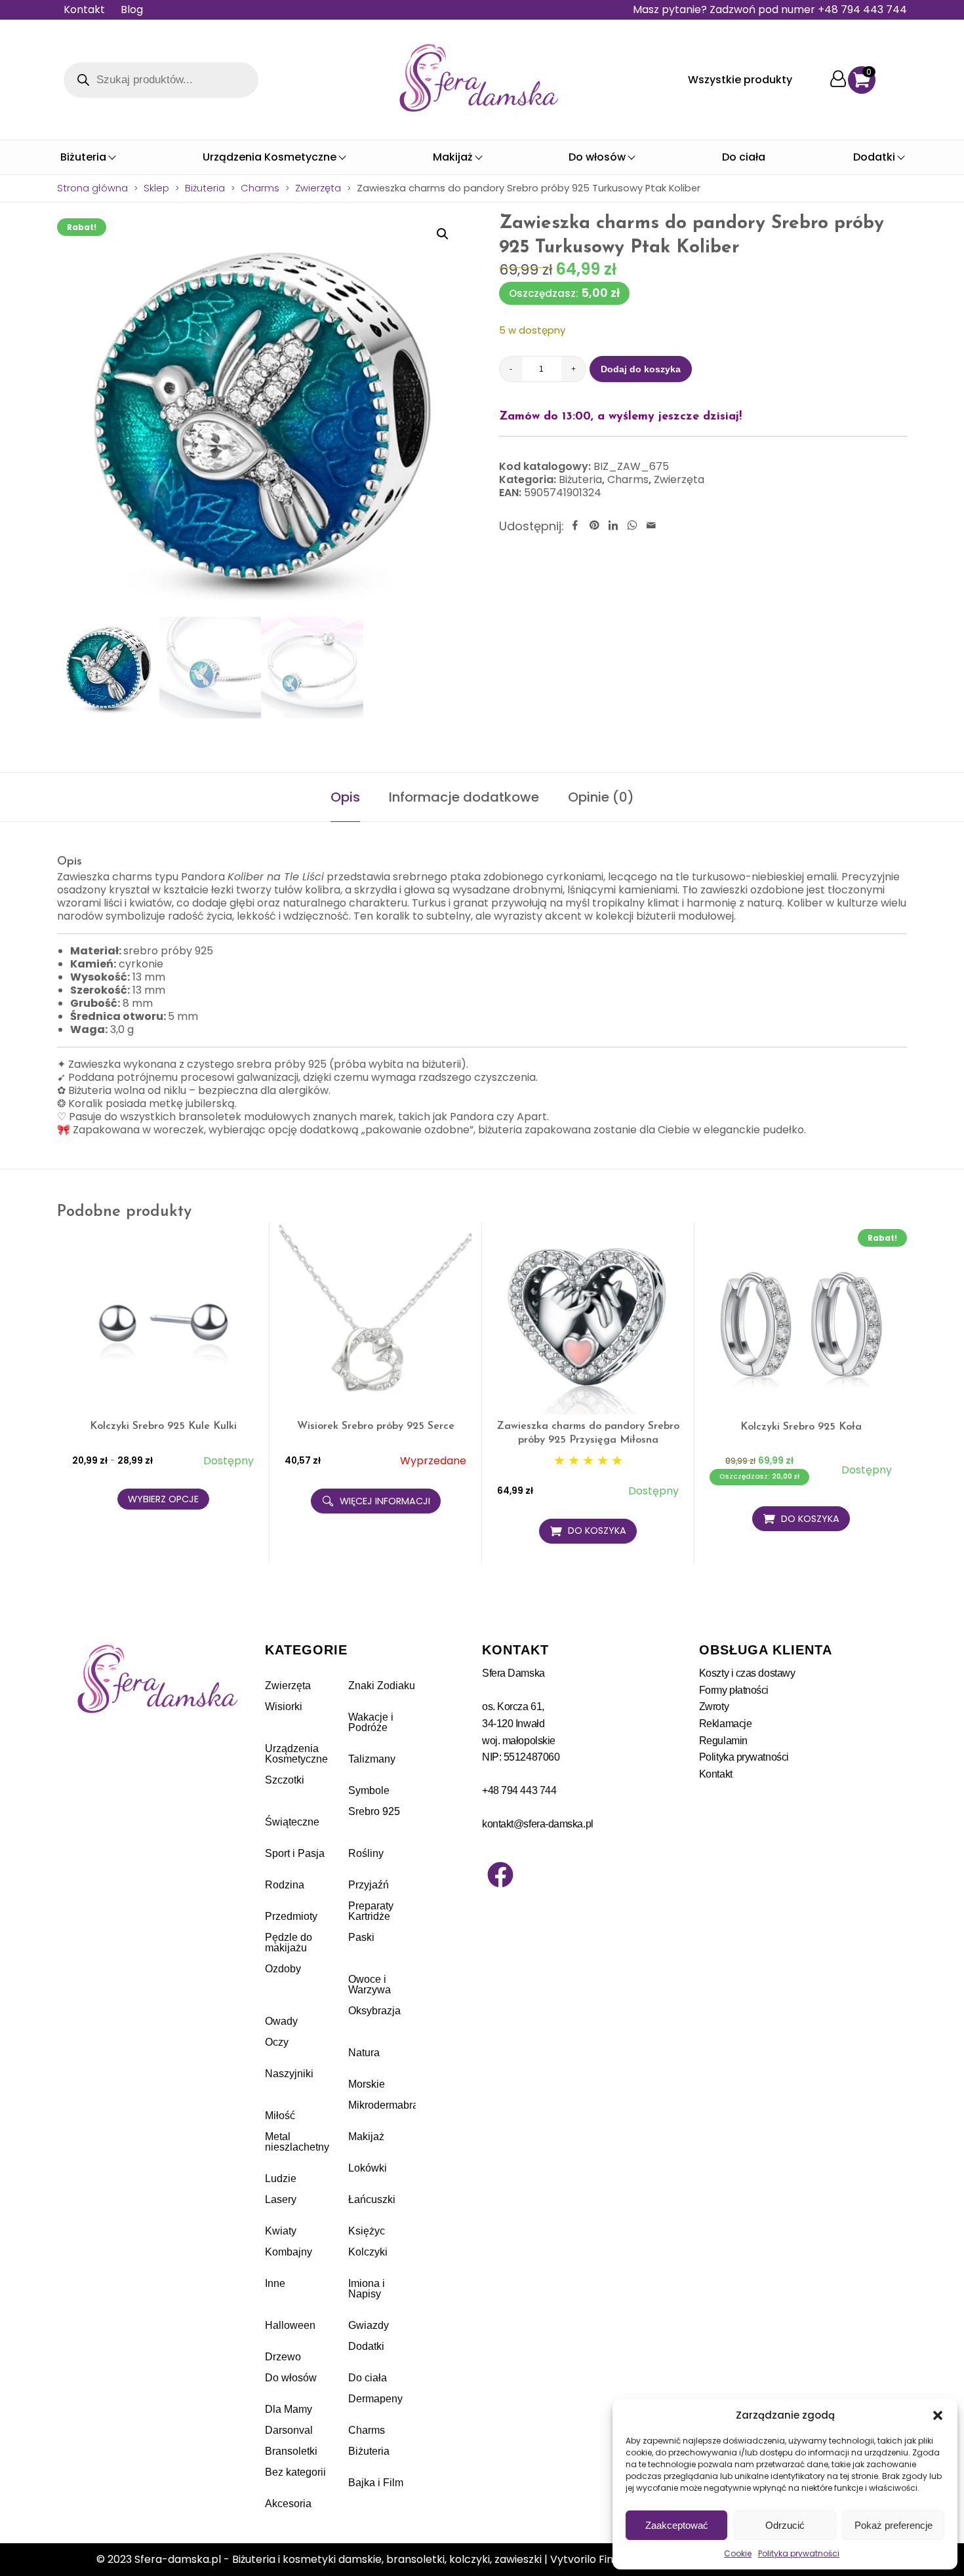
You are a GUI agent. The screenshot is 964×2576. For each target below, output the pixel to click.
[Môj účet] (838, 80)
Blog (132, 10)
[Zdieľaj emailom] (651, 526)
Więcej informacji (385, 1501)
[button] (938, 2415)
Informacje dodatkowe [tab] (464, 797)
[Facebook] (500, 1875)
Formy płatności (734, 1690)
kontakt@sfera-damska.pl (538, 1824)
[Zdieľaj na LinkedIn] (613, 526)
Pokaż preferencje (894, 2525)
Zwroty (714, 1707)
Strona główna (92, 188)
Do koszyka (597, 1531)
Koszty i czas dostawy (747, 1673)
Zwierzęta (318, 188)
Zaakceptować (677, 2525)
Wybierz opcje (163, 1499)
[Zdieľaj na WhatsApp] (632, 526)
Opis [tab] (345, 797)
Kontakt (84, 10)
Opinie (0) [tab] (601, 797)
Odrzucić (785, 2525)
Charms (260, 188)
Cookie (738, 2553)
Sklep (156, 188)
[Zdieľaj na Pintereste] (594, 526)
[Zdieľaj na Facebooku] (575, 526)
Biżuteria (205, 188)
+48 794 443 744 (519, 1790)
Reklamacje (726, 1724)
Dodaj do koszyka (641, 369)
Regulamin (723, 1741)
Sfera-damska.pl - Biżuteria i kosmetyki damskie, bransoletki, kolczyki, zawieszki (338, 2559)
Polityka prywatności (799, 2553)
